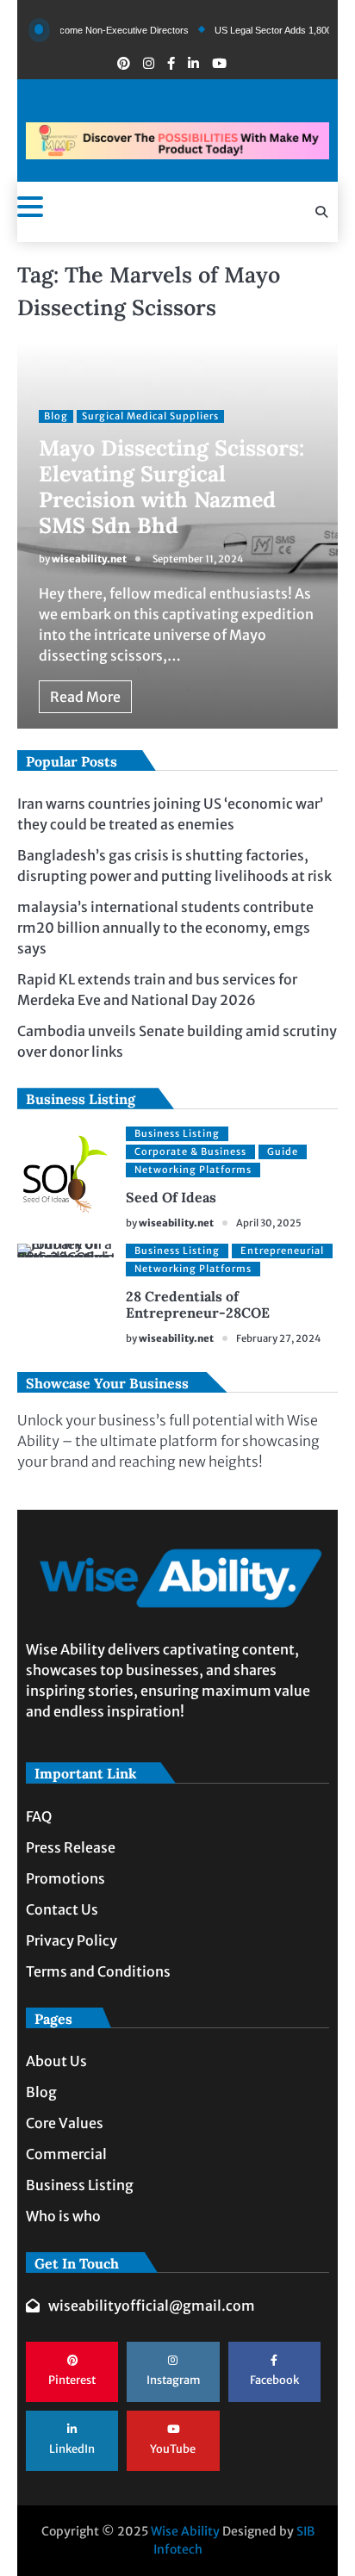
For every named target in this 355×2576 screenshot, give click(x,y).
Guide (283, 1151)
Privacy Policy (72, 1940)
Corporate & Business (190, 1151)
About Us (56, 2061)
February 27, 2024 (279, 1338)
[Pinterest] (124, 63)
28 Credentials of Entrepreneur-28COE (198, 1304)
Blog (56, 416)
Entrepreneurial (282, 1251)
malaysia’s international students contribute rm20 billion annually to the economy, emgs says (165, 928)
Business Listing (177, 1133)
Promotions (65, 1878)
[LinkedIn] (193, 63)
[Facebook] (171, 63)
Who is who (63, 2216)
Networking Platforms (193, 1170)
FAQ (39, 1816)
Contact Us (62, 1909)
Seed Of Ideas (171, 1197)
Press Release (71, 1847)
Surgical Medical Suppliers (150, 416)
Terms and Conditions (98, 1971)
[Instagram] (149, 63)
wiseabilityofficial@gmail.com (152, 2306)
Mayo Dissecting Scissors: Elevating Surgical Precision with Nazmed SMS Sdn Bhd (171, 487)
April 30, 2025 (269, 1223)
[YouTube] (219, 63)
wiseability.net (89, 559)
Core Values (65, 2123)
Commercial (66, 2154)
